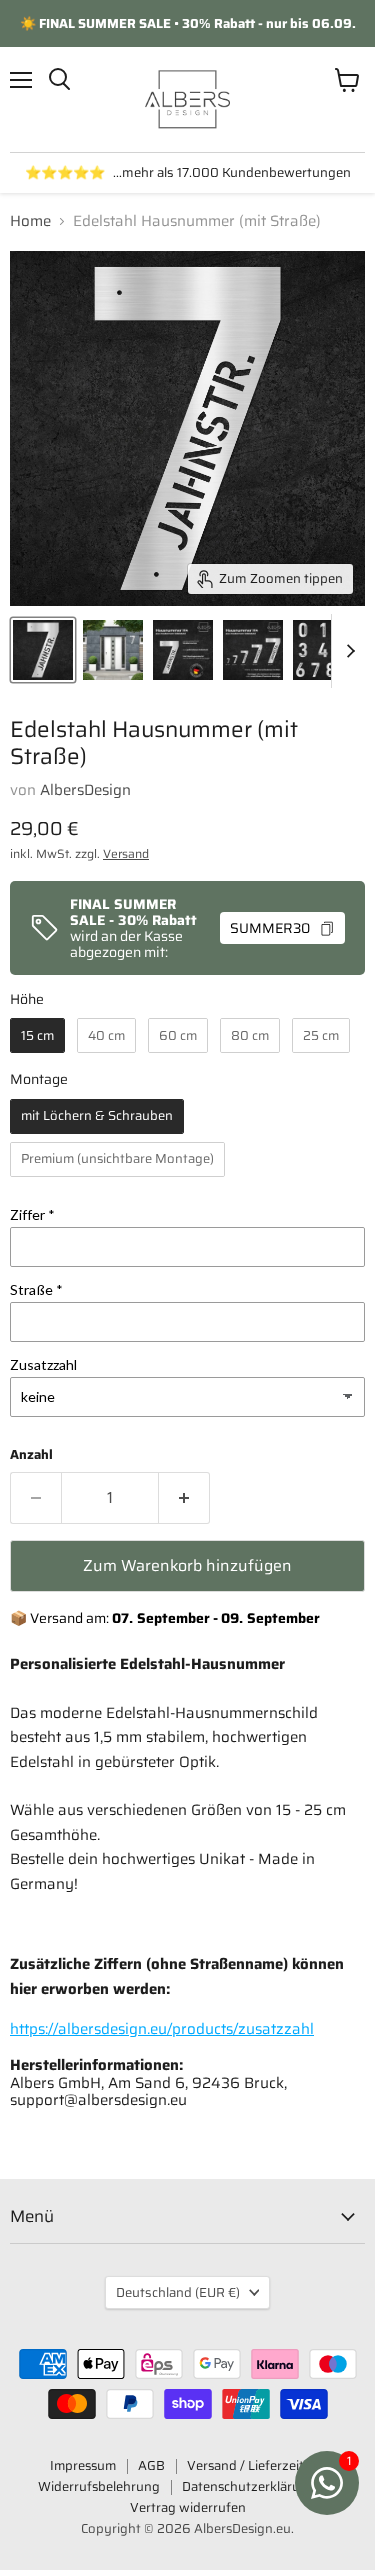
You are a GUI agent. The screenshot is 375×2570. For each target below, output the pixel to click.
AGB (151, 2465)
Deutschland (178, 2292)
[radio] (37, 1035)
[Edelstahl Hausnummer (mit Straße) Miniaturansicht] (43, 650)
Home (30, 221)
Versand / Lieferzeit (245, 2465)
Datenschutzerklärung (249, 2486)
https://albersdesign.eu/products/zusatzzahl (162, 2029)
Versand (126, 853)
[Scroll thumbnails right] (347, 651)
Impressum (83, 2465)
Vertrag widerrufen (188, 2507)
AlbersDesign (85, 790)
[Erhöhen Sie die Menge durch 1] (184, 1498)
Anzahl (31, 1454)
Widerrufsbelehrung (99, 2486)
